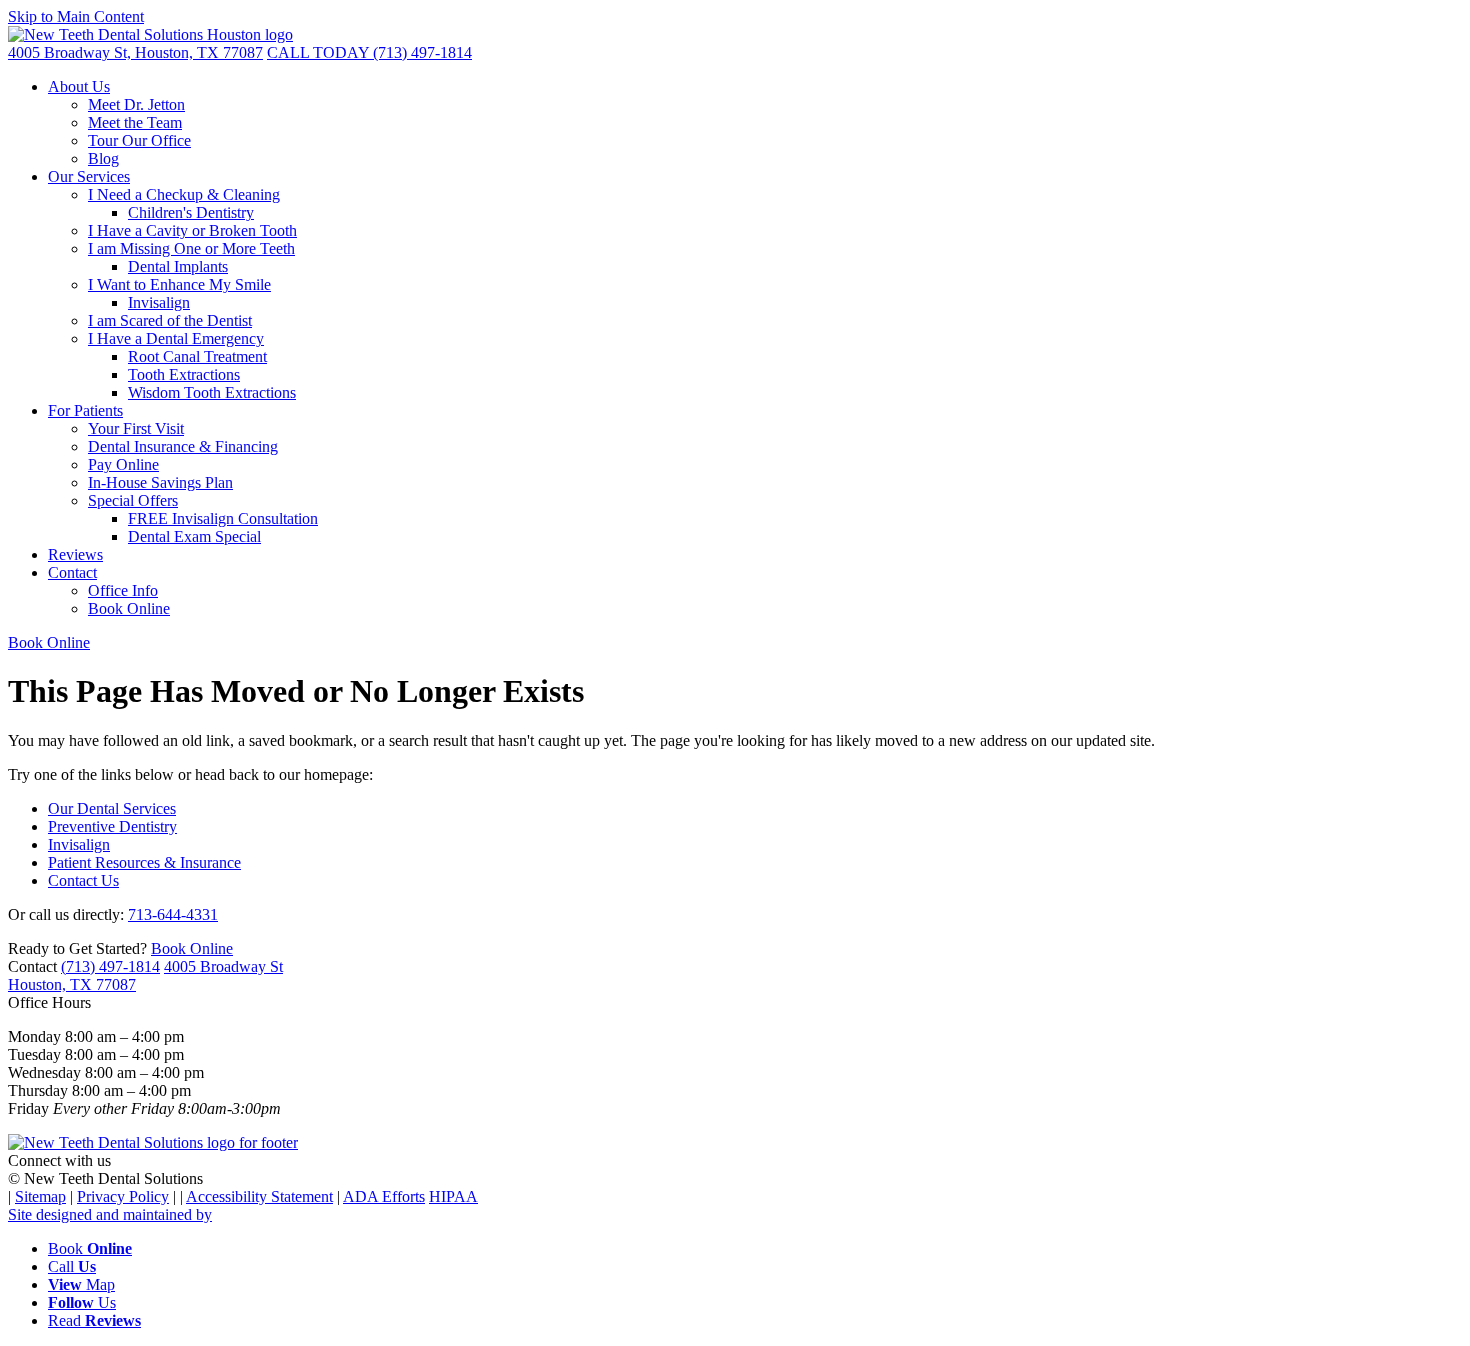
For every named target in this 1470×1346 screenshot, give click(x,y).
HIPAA (453, 1196)
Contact (72, 572)
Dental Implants (178, 266)
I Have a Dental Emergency (176, 338)
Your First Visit (136, 428)
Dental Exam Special (194, 536)
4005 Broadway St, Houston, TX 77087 (135, 52)
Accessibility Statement (259, 1196)
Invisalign (159, 302)
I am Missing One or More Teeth (191, 248)
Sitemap (40, 1196)
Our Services (89, 176)
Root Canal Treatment (197, 356)
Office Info (123, 590)
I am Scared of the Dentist (170, 320)
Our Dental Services (112, 808)
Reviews (75, 554)
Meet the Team (135, 122)
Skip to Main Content (76, 16)
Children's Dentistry (191, 212)
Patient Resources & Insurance (144, 862)
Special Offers (133, 500)
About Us (79, 86)
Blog (103, 158)
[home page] (150, 34)
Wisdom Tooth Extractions (212, 392)
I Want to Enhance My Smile (179, 284)
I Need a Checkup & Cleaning (184, 194)
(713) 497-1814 (369, 52)
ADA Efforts (384, 1196)
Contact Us (83, 880)
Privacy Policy (123, 1196)
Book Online (129, 608)
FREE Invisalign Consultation (223, 518)
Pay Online (123, 464)
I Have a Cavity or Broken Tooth (192, 230)
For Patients (85, 410)
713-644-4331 (173, 914)
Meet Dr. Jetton (136, 104)
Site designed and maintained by (110, 1214)
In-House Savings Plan (160, 482)
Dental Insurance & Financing (183, 446)
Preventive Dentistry (112, 826)
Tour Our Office (139, 140)
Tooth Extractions (184, 374)
